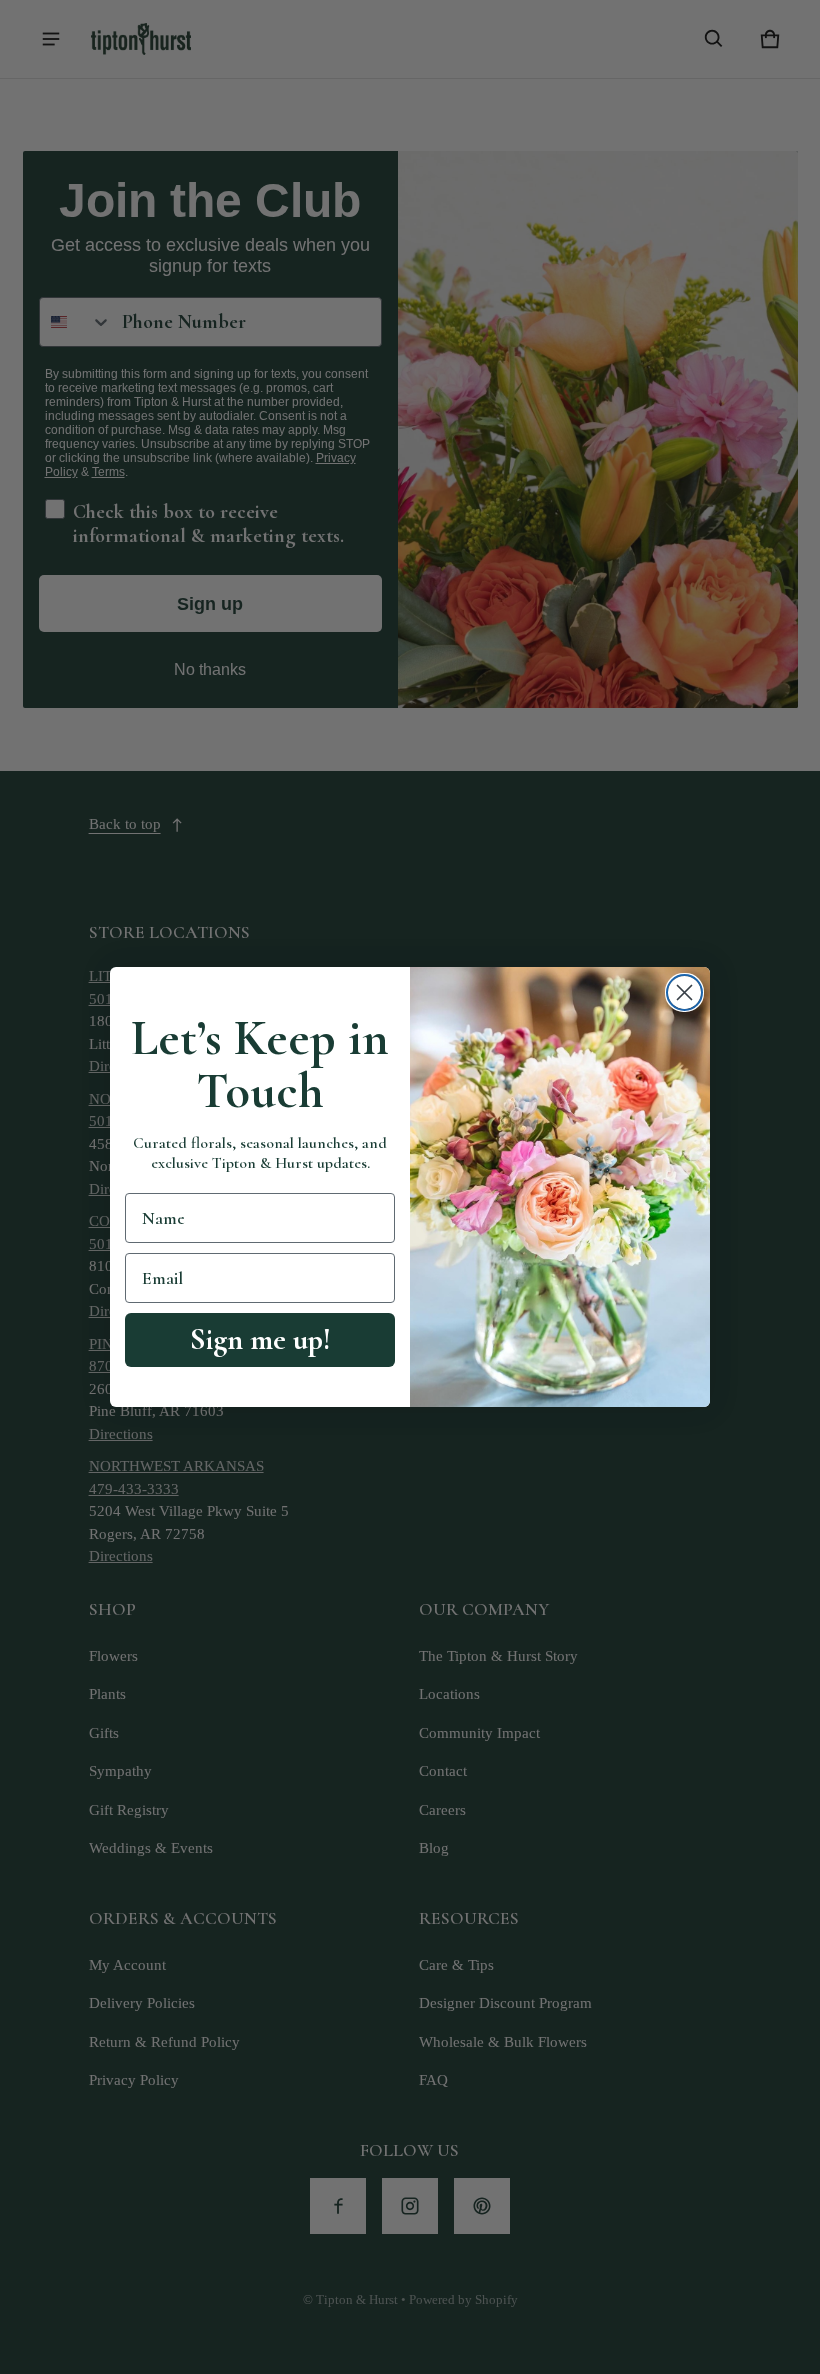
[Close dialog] (684, 992)
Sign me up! (260, 1339)
